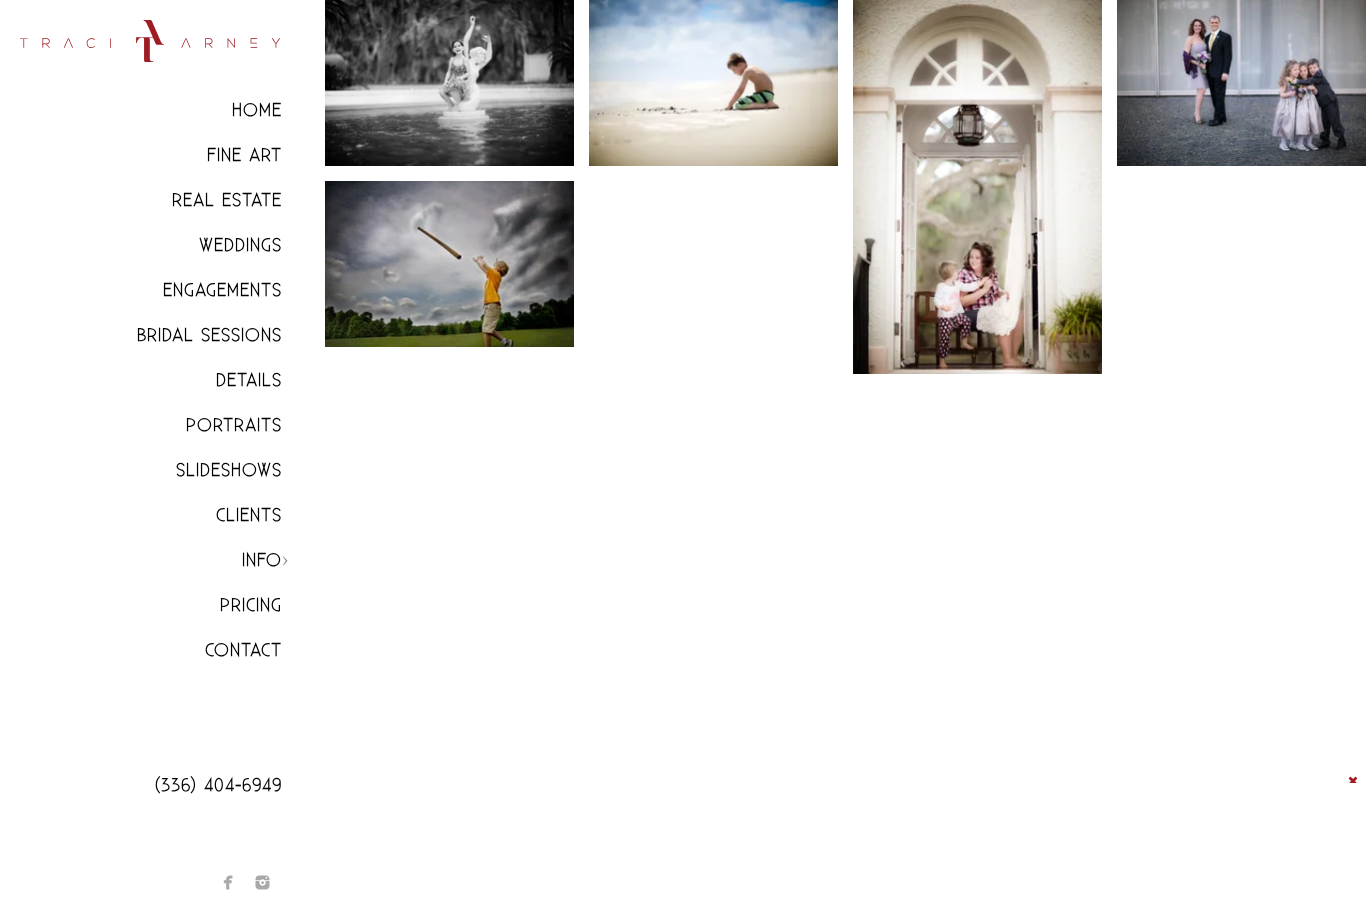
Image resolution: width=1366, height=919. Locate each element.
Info (262, 560)
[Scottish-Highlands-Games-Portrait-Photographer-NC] (449, 264)
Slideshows (229, 470)
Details (249, 380)
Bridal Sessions (209, 335)
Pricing (251, 605)
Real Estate (227, 200)
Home (257, 110)
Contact (243, 650)
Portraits (234, 425)
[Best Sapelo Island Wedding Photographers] (713, 83)
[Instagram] (262, 882)
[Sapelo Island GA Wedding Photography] (449, 83)
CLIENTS (249, 515)
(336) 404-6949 (218, 785)
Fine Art (244, 155)
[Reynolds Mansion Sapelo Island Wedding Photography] (977, 187)
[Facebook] (228, 882)
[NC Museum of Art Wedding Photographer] (1241, 83)
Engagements (222, 290)
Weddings (240, 245)
